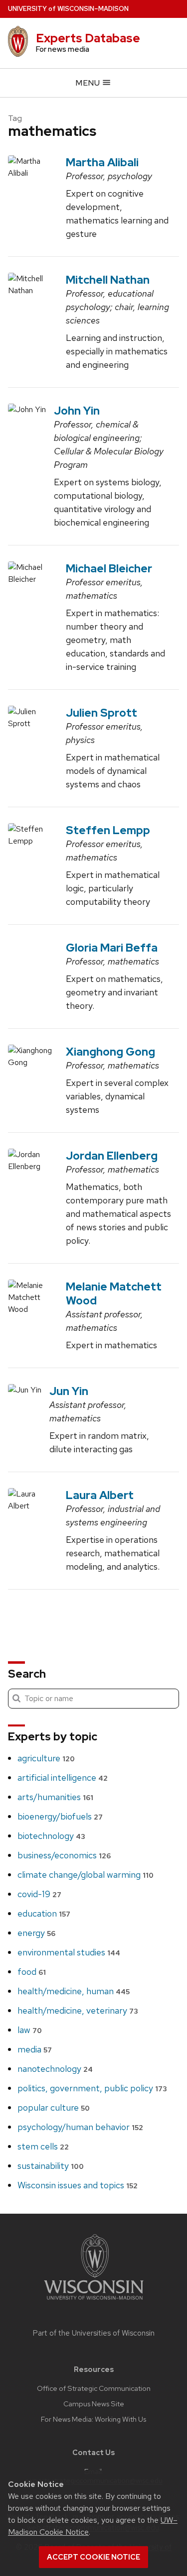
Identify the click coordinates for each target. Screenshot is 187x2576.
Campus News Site (94, 2404)
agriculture (46, 1758)
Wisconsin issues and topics (78, 2185)
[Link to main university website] (94, 2302)
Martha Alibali (102, 162)
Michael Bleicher (109, 568)
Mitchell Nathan (108, 280)
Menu (89, 83)
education (44, 1913)
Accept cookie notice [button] (93, 2557)
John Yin (77, 411)
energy (36, 1933)
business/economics (64, 1855)
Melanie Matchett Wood (114, 1293)
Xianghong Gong (110, 1052)
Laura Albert (100, 1495)
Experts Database (88, 38)
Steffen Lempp (108, 830)
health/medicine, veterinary (78, 2010)
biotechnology (51, 1836)
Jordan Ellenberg (112, 1156)
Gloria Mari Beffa (112, 948)
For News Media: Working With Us (93, 2419)
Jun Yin (69, 1391)
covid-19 (39, 1894)
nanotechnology (55, 2069)
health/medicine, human (74, 1991)
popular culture (54, 2107)
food (32, 1972)
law (30, 2030)
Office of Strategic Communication (94, 2388)
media (35, 2049)
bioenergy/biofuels (60, 1816)
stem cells (43, 2146)
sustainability (51, 2166)
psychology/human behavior (80, 2127)
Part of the (94, 2333)
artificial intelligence (63, 1777)
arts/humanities (55, 1797)
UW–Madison (68, 9)
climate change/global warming (86, 1875)
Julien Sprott (101, 713)
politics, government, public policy (92, 2088)
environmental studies (69, 1952)
